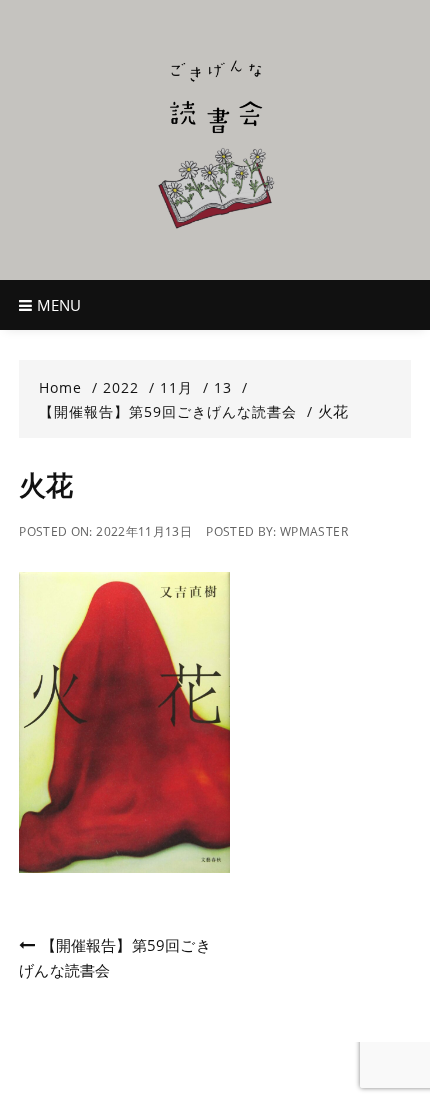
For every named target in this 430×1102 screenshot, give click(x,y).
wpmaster (314, 531)
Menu (57, 305)
